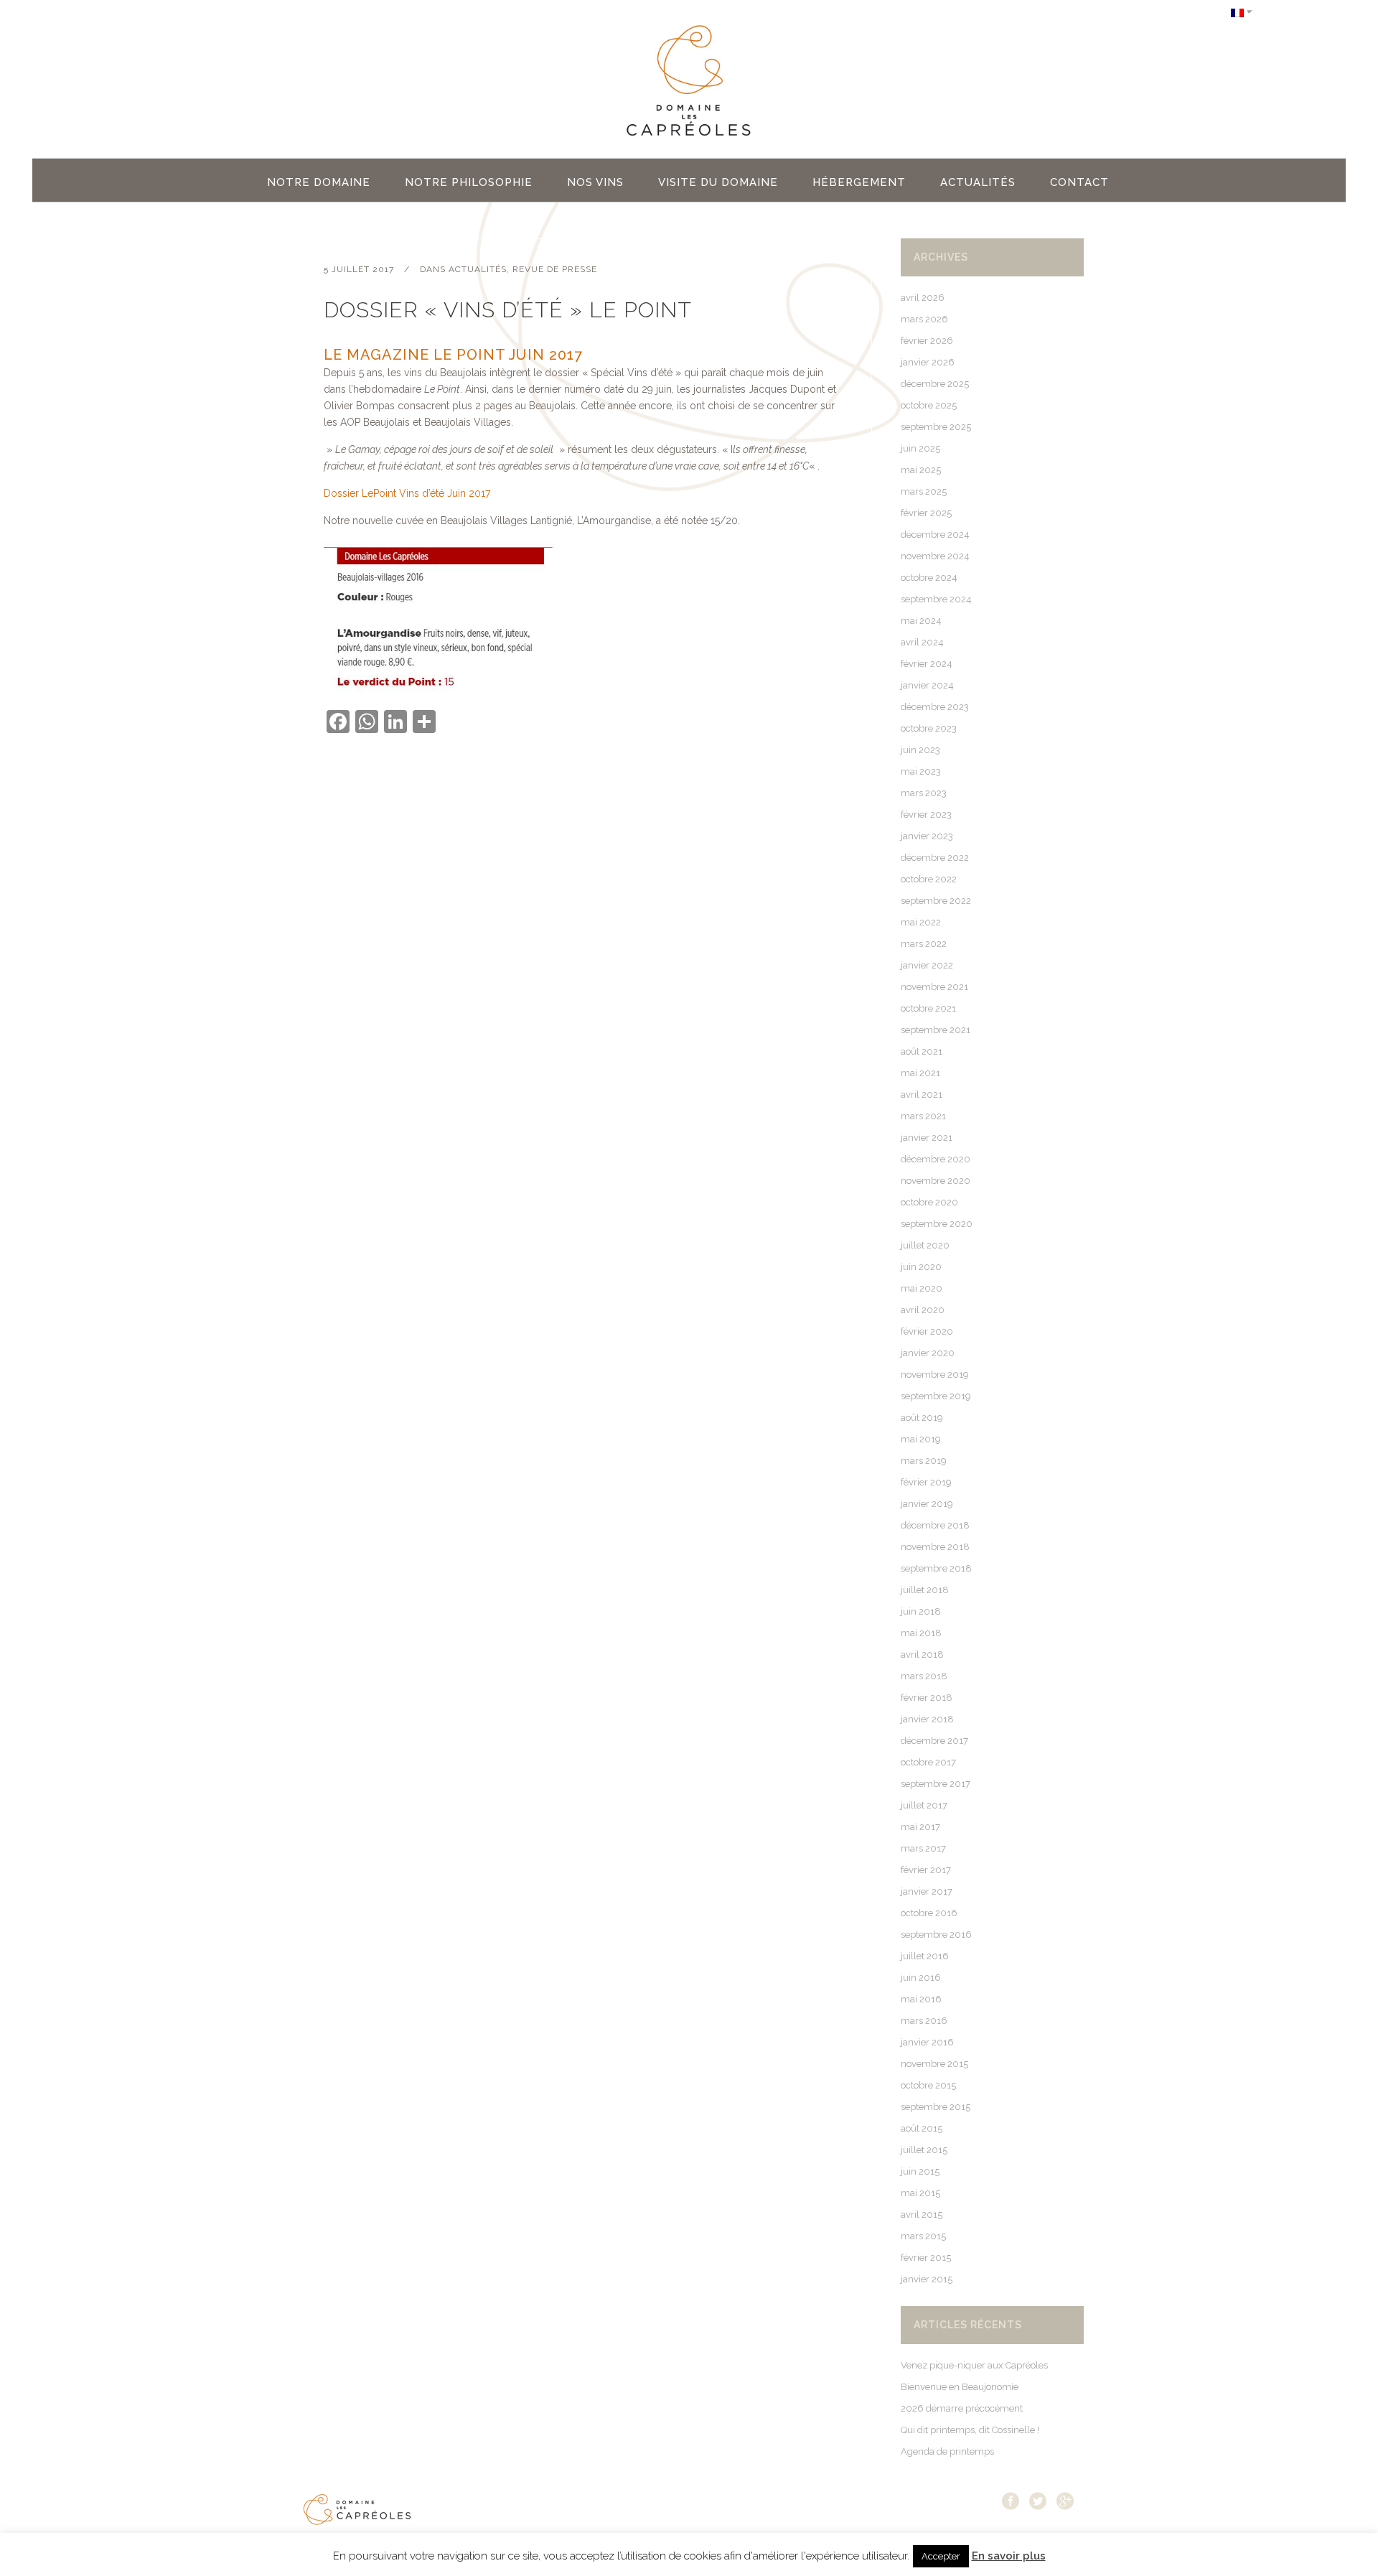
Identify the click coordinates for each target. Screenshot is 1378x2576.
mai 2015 (920, 2193)
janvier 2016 (927, 2042)
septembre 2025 (936, 427)
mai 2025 (921, 470)
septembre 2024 (936, 599)
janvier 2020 (928, 1353)
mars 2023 (924, 793)
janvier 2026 (928, 362)
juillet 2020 (925, 1245)
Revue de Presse (555, 269)
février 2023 (926, 815)
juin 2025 (920, 448)
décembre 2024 (935, 535)
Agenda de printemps (947, 2451)
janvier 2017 (927, 1891)
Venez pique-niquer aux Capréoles (974, 2365)
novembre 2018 (935, 1547)
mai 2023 (921, 771)
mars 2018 (924, 1676)
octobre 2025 (929, 405)
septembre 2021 (936, 1030)
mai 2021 (920, 1073)
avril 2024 (922, 642)
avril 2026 (923, 298)
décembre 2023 (935, 707)
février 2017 (926, 1870)
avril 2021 (922, 1095)
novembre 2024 (935, 556)
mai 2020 (922, 1288)
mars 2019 (924, 1461)
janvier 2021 (927, 1138)
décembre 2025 (935, 384)
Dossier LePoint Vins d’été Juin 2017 (407, 493)
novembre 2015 (934, 2064)
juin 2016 (921, 1978)
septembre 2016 (936, 1935)
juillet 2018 (925, 1590)
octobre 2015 (928, 2085)
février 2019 (926, 1482)
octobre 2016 (929, 1913)
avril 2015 (922, 2215)
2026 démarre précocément (962, 2408)
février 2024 (927, 664)
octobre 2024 (929, 578)
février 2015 (926, 2258)
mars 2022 (924, 944)
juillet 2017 (924, 1805)
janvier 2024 (927, 685)
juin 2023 (920, 750)
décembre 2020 (936, 1159)
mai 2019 (921, 1439)
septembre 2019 (936, 1396)
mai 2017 (920, 1827)
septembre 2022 (936, 901)
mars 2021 (923, 1116)
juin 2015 (920, 2171)
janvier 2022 (927, 965)
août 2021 (922, 1051)
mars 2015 (923, 2236)
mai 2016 (921, 1999)
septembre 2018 (936, 1568)
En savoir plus (1009, 2556)
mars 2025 (924, 491)
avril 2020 (923, 1310)
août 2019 (922, 1418)
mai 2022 (921, 922)
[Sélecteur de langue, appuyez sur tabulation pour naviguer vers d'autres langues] (1242, 12)
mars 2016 (924, 2021)
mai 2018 (921, 1633)
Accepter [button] (941, 2556)
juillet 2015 (924, 2150)
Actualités (478, 269)
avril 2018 (922, 1655)
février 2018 (927, 1698)
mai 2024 (921, 621)
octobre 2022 (929, 879)
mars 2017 (923, 1848)
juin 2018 (921, 1611)
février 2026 (927, 341)
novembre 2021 (934, 987)
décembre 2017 (934, 1741)
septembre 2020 (937, 1224)
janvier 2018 (927, 1719)
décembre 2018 (935, 1525)
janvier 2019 (927, 1504)
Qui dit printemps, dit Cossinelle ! (970, 2430)
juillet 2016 (925, 1956)
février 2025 (926, 513)
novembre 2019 (935, 1375)
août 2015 (922, 2128)
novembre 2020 (936, 1181)
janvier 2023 (927, 836)
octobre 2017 (928, 1762)
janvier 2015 (927, 2279)
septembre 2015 (936, 2107)
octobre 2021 (928, 1008)
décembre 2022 (935, 858)
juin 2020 (921, 1267)
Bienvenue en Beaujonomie (960, 2387)
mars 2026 (924, 319)
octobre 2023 (929, 728)
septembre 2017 (936, 1784)
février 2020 (927, 1331)
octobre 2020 (929, 1202)
